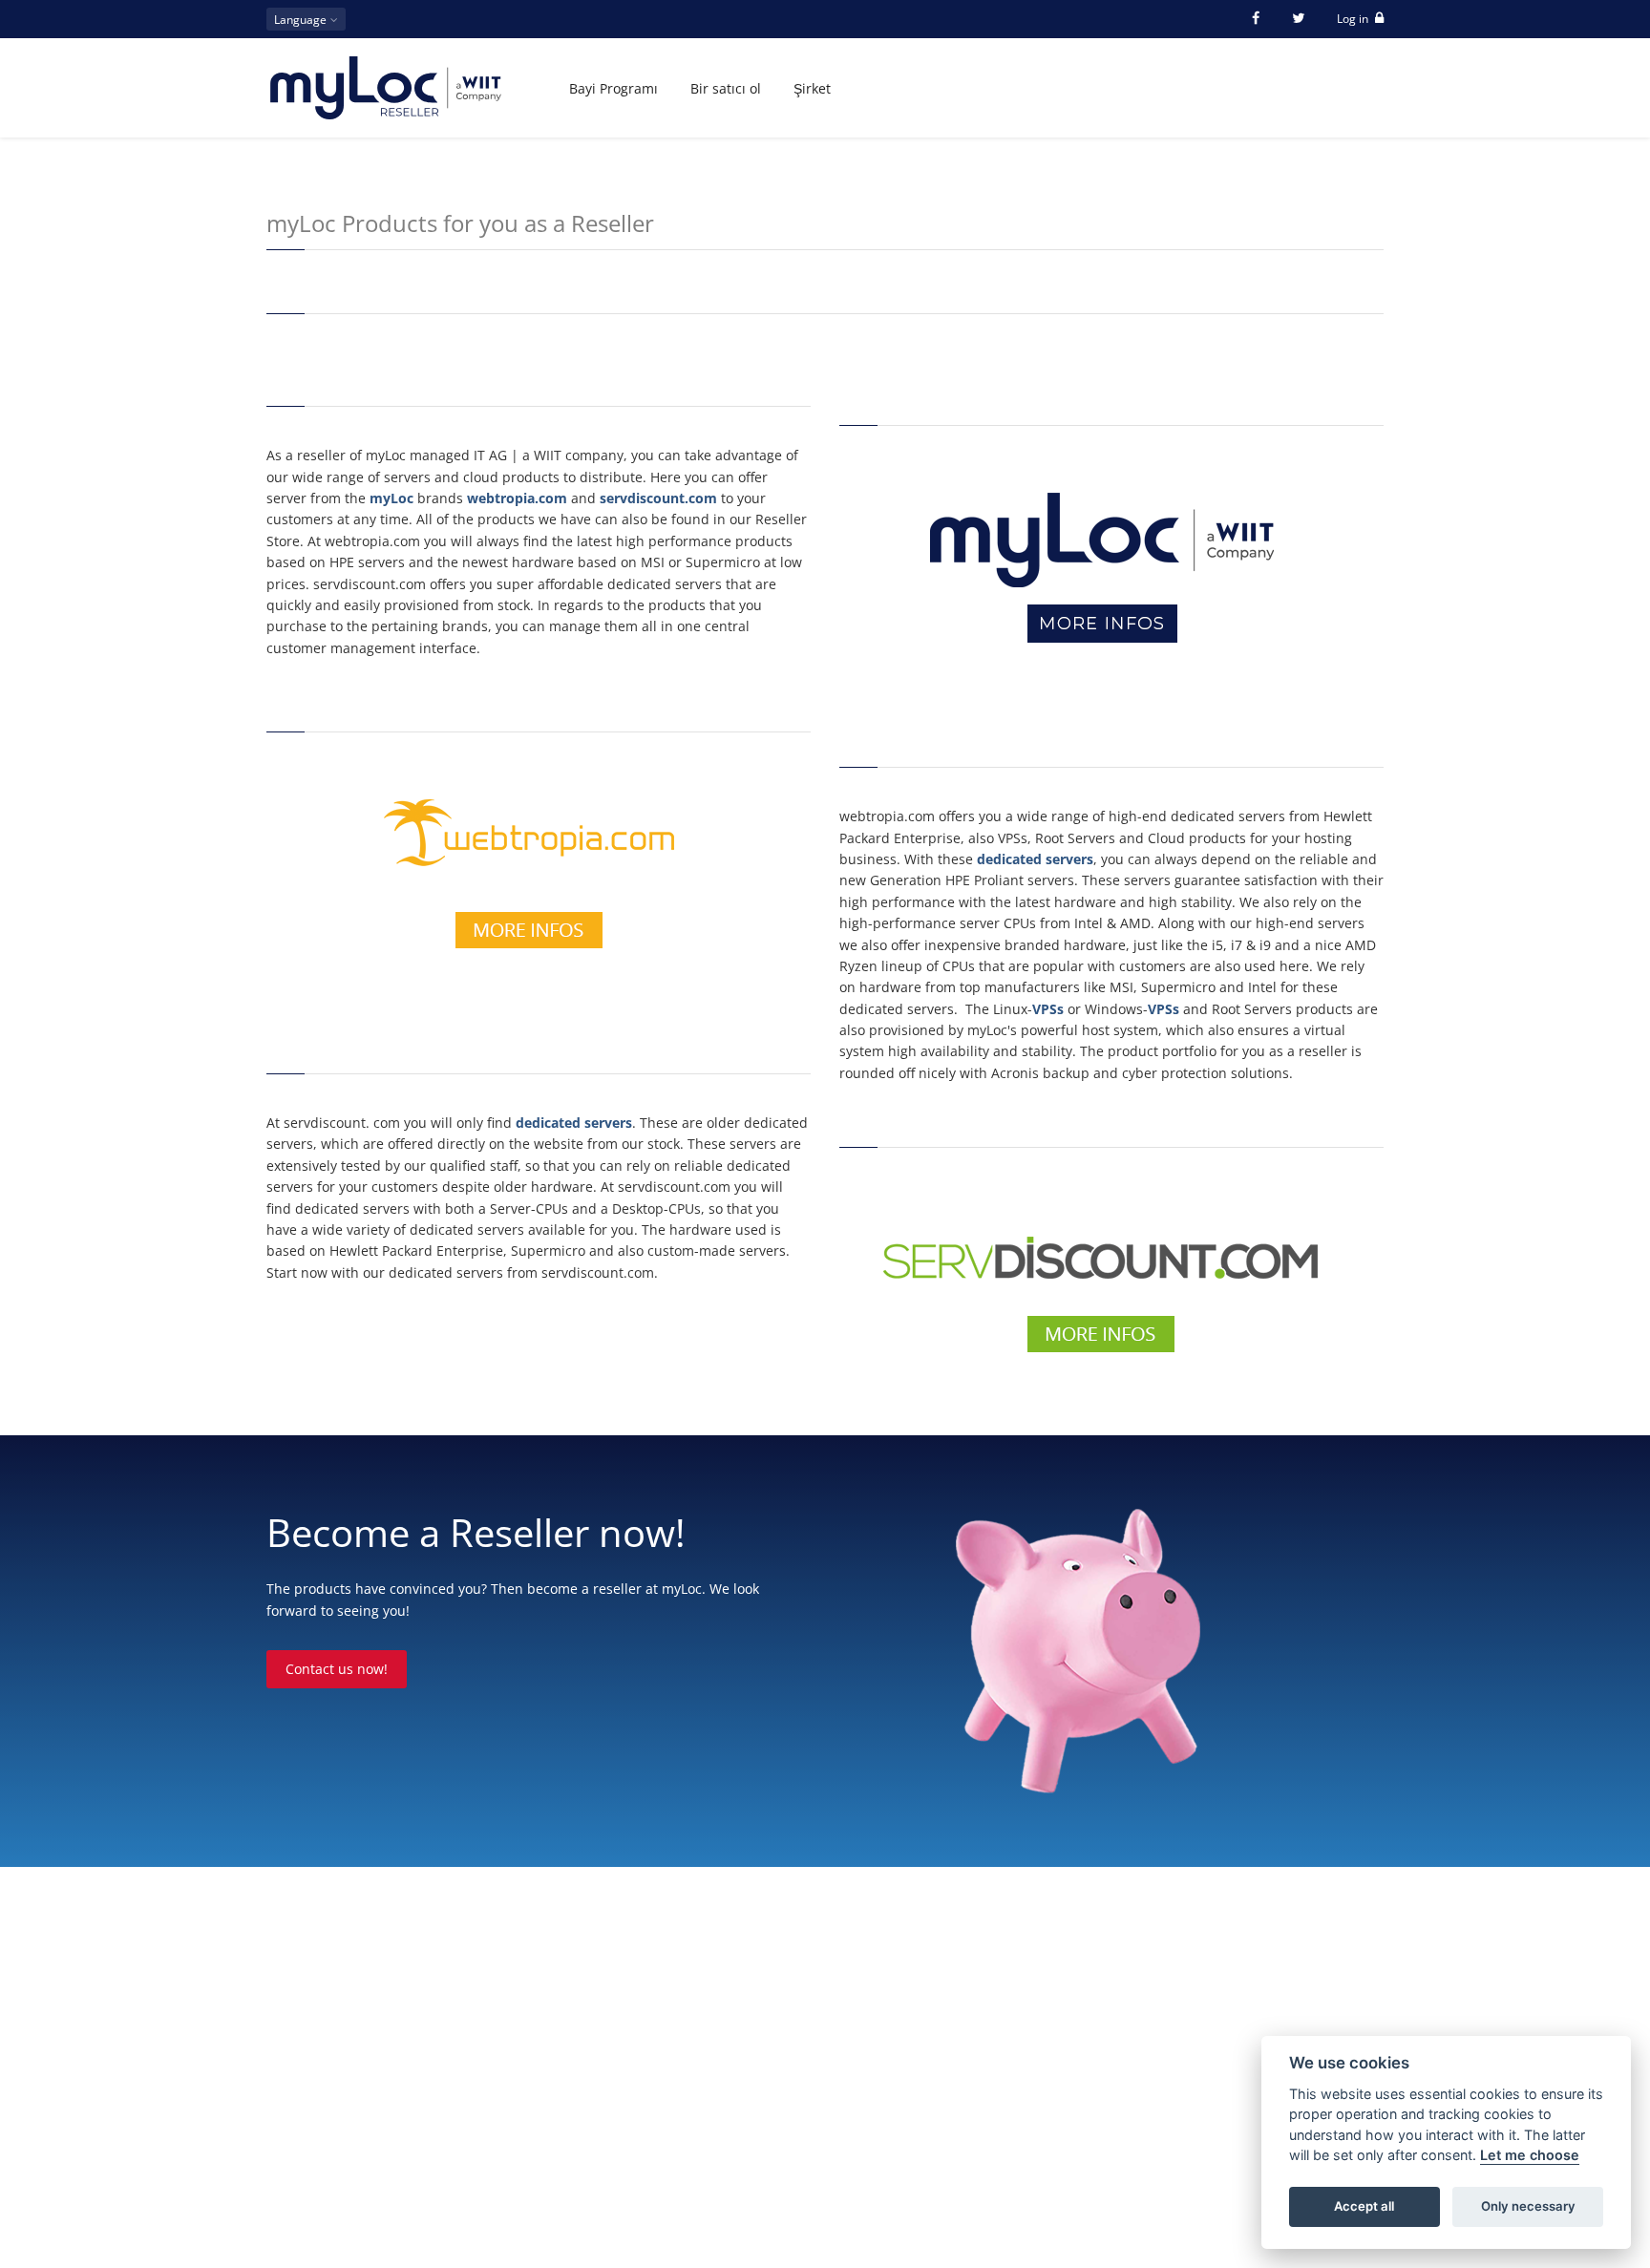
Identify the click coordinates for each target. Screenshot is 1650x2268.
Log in (1354, 19)
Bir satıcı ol (726, 88)
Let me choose (1530, 2156)
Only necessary (1528, 2207)
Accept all (1364, 2207)
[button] (306, 19)
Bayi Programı (613, 88)
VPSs (1048, 1009)
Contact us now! (337, 1669)
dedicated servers (574, 1123)
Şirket (812, 88)
